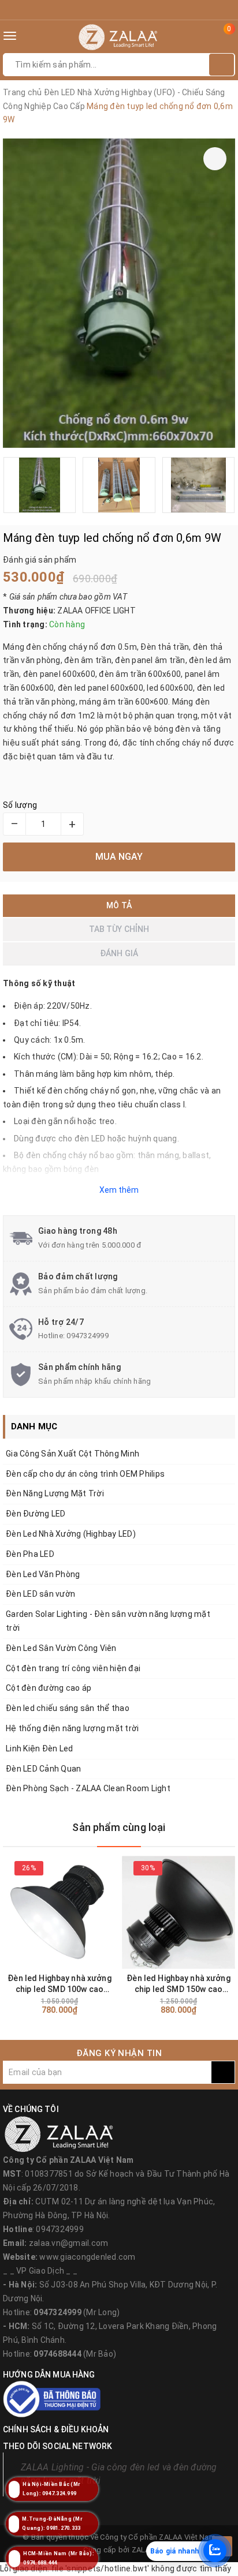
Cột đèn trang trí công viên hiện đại (73, 1668)
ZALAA (143, 2550)
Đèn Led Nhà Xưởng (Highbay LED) (71, 1534)
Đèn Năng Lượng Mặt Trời (55, 1493)
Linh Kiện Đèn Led (39, 1748)
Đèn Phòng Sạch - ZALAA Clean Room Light (88, 1788)
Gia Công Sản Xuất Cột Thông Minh (72, 1454)
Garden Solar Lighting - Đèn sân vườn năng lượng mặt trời (108, 1621)
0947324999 (88, 1336)
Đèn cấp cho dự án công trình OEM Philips (85, 1474)
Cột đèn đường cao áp (49, 1688)
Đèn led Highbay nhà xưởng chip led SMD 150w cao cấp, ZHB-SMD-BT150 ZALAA (178, 1984)
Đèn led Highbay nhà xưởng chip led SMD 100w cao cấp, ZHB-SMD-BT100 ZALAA (59, 1984)
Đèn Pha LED (30, 1554)
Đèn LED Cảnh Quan (43, 1769)
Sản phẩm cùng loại (119, 1827)
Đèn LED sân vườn (40, 1594)
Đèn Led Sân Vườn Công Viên (61, 1648)
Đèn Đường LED (36, 1514)
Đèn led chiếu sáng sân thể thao (68, 1708)
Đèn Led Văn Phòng (43, 1574)
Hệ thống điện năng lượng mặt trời (72, 1728)
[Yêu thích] (215, 159)
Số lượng (20, 805)
